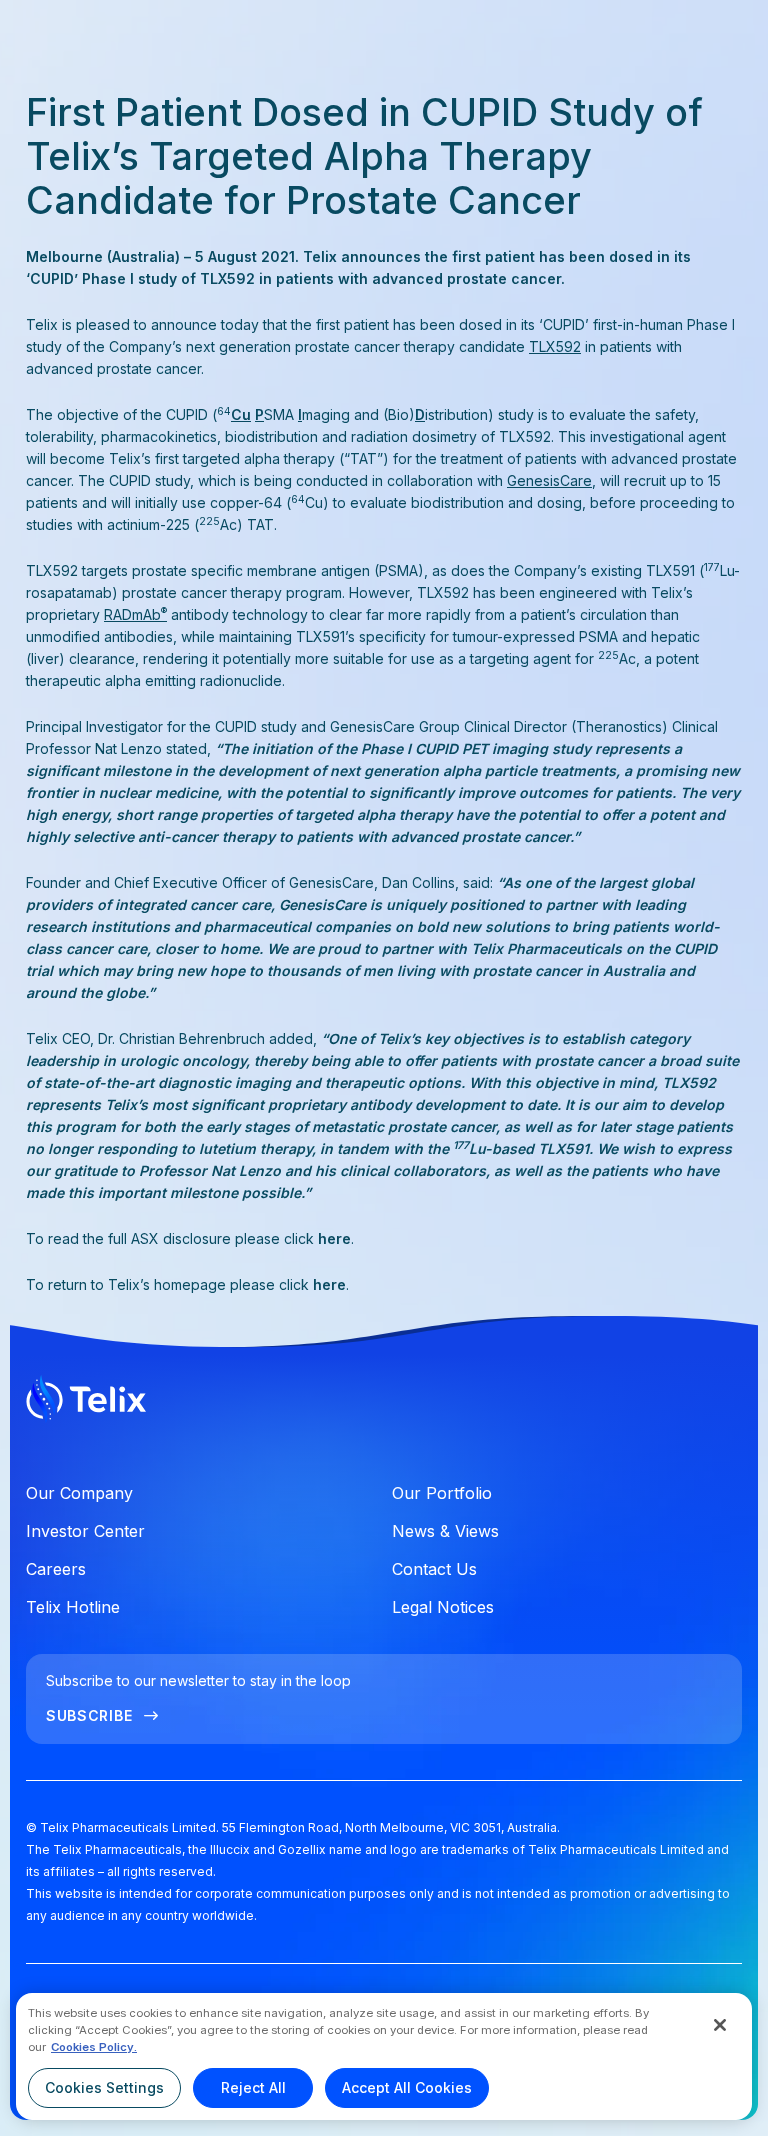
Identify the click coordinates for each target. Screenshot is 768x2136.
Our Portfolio (442, 1493)
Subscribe (89, 1715)
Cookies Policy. (94, 2047)
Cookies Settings (104, 2087)
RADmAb (135, 614)
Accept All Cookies (407, 2087)
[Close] (720, 2025)
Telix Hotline (73, 1607)
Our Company (79, 1493)
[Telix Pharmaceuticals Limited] (384, 1402)
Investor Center (85, 1531)
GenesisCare (549, 480)
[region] (384, 2056)
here (334, 1238)
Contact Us (434, 1569)
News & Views (445, 1531)
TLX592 (555, 346)
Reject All (253, 2087)
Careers (56, 1569)
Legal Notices (443, 1607)
